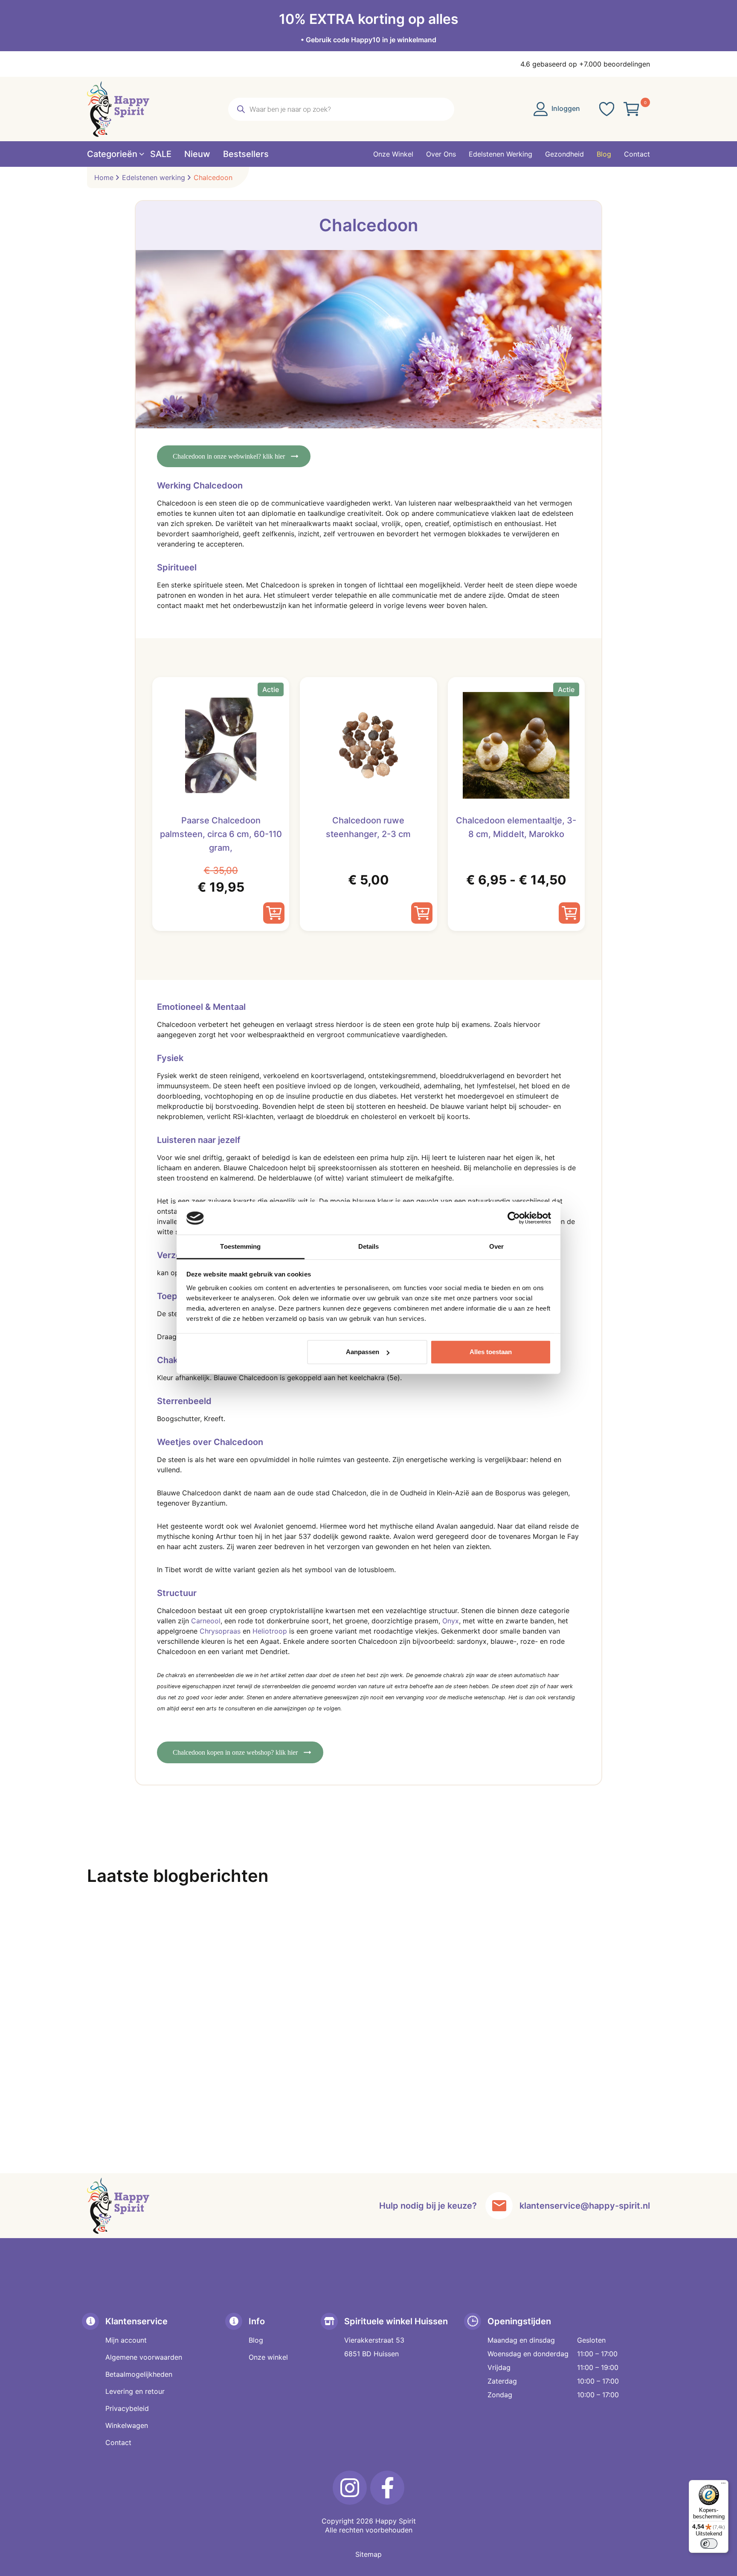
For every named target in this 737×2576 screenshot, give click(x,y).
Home (104, 177)
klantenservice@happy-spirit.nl (585, 2206)
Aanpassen (363, 1352)
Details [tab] (369, 1246)
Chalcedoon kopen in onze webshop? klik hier (235, 1752)
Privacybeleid (127, 2408)
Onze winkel (268, 2357)
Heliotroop (270, 1631)
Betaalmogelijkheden (139, 2374)
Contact (118, 2442)
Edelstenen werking (154, 177)
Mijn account (126, 2340)
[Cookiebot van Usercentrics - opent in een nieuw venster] (514, 1218)
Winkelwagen (127, 2425)
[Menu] (723, 2485)
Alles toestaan (491, 1352)
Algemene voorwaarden (144, 2357)
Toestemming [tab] (240, 1246)
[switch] (709, 2544)
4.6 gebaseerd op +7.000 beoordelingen (585, 64)
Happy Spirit (396, 2521)
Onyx (451, 1621)
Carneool (206, 1621)
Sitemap (368, 2554)
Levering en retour (135, 2391)
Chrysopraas (220, 1631)
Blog (256, 2340)
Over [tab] (496, 1246)
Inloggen (565, 108)
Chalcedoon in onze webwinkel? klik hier (229, 456)
